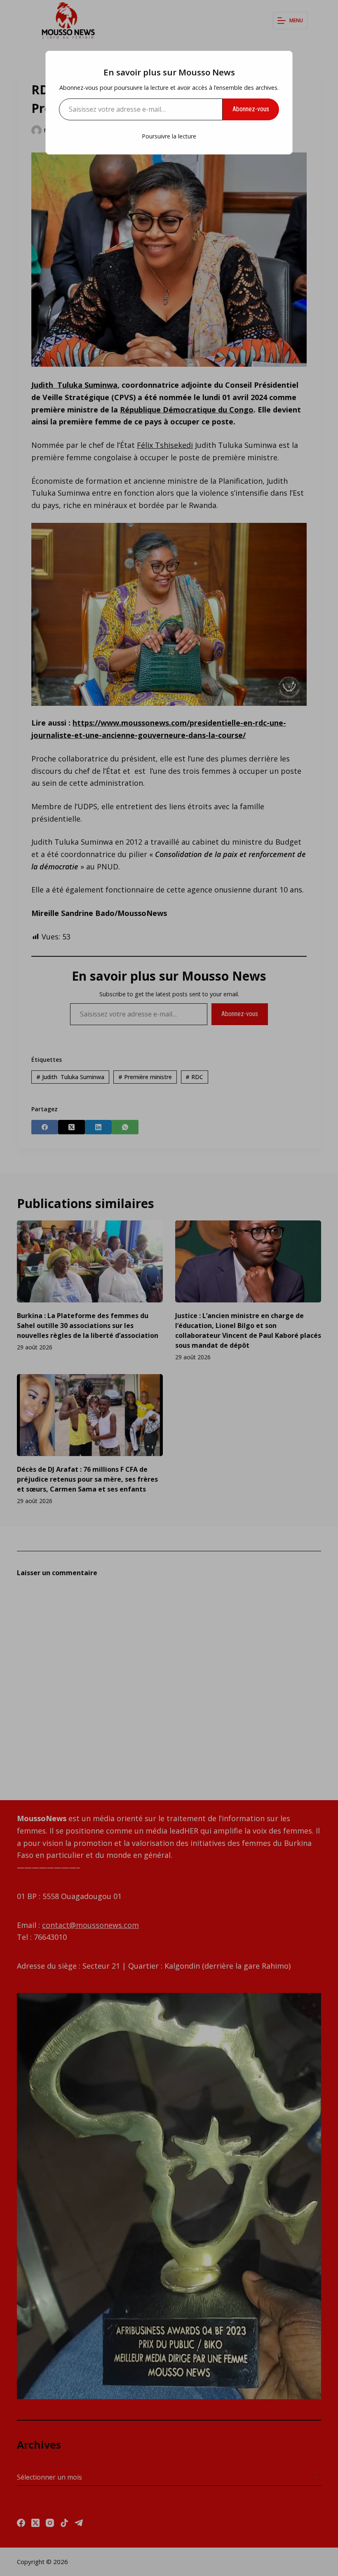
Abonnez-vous (251, 109)
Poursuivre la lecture (169, 136)
